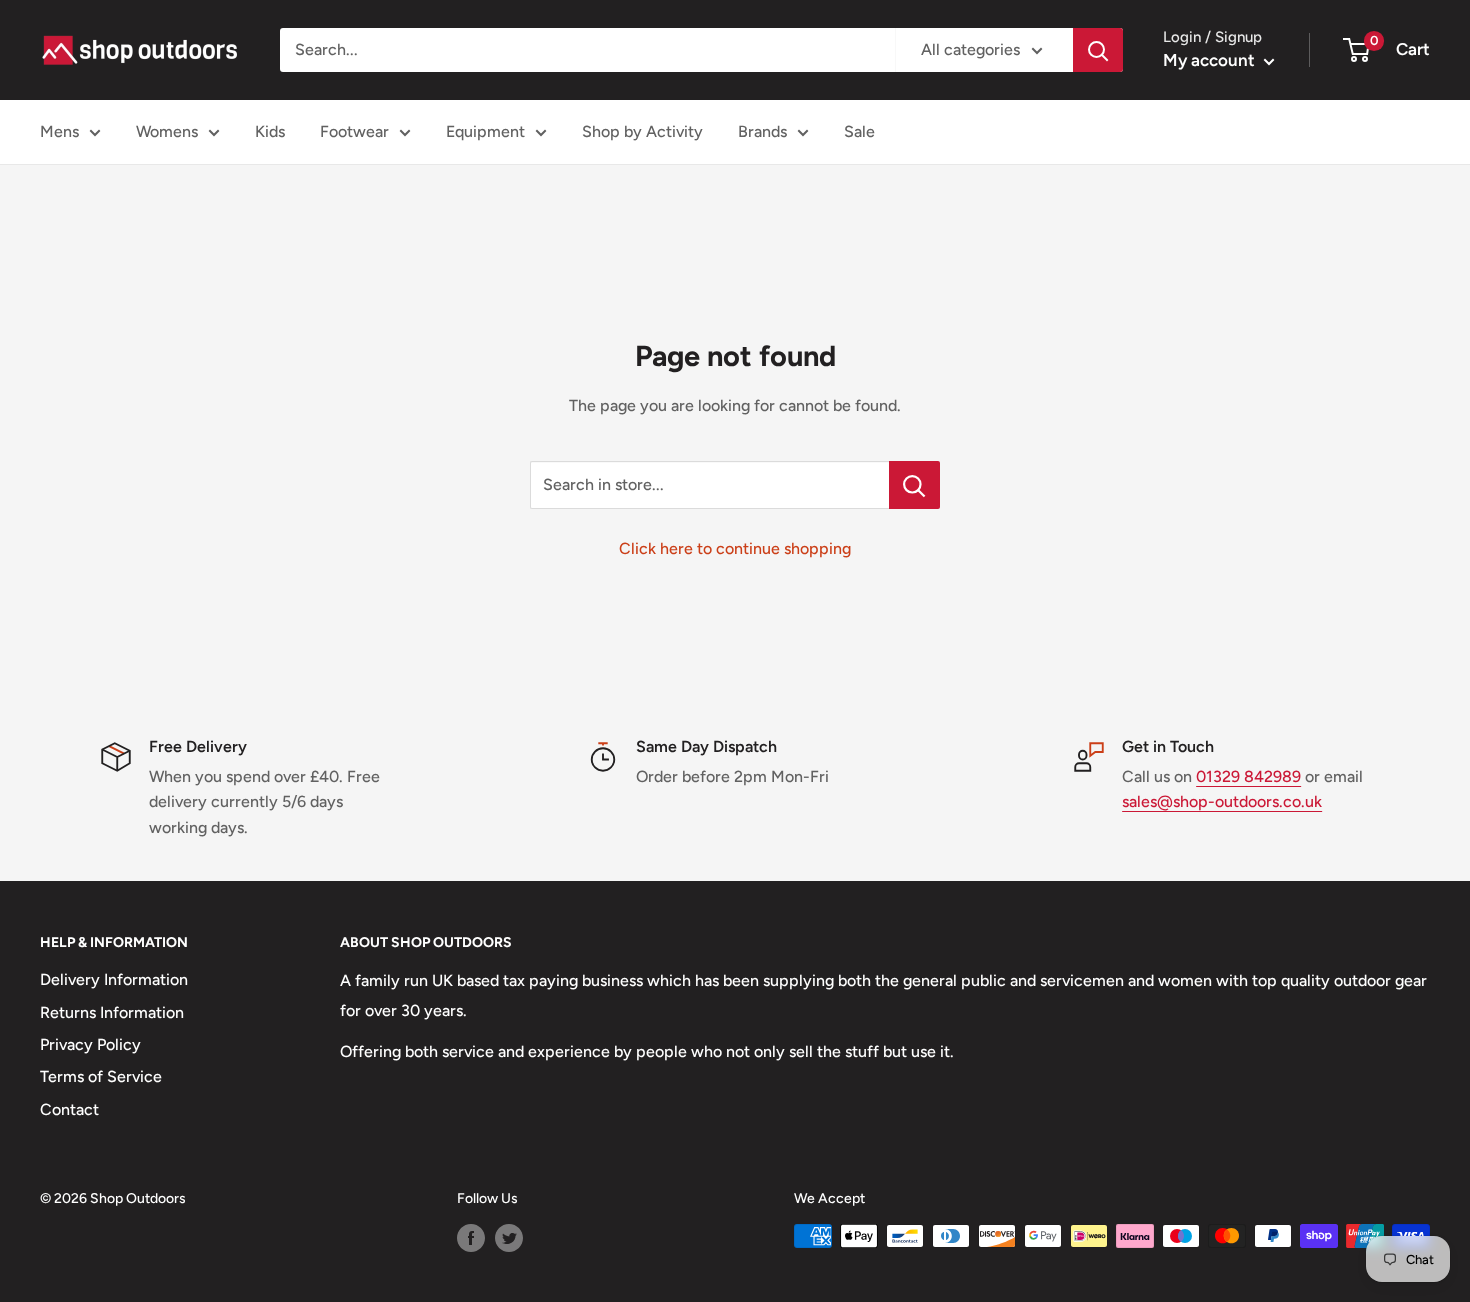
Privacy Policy (90, 1044)
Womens (167, 131)
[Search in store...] (914, 485)
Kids (270, 131)
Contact (69, 1109)
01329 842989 (1248, 776)
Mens (59, 131)
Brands (762, 131)
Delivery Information (114, 979)
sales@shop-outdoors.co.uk (1222, 801)
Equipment (485, 131)
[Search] (1098, 50)
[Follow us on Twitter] (509, 1238)
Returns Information (112, 1012)
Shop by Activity (642, 131)
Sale (859, 131)
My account (1211, 60)
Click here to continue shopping (735, 548)
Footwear (354, 131)
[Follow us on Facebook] (471, 1238)
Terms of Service (101, 1076)
